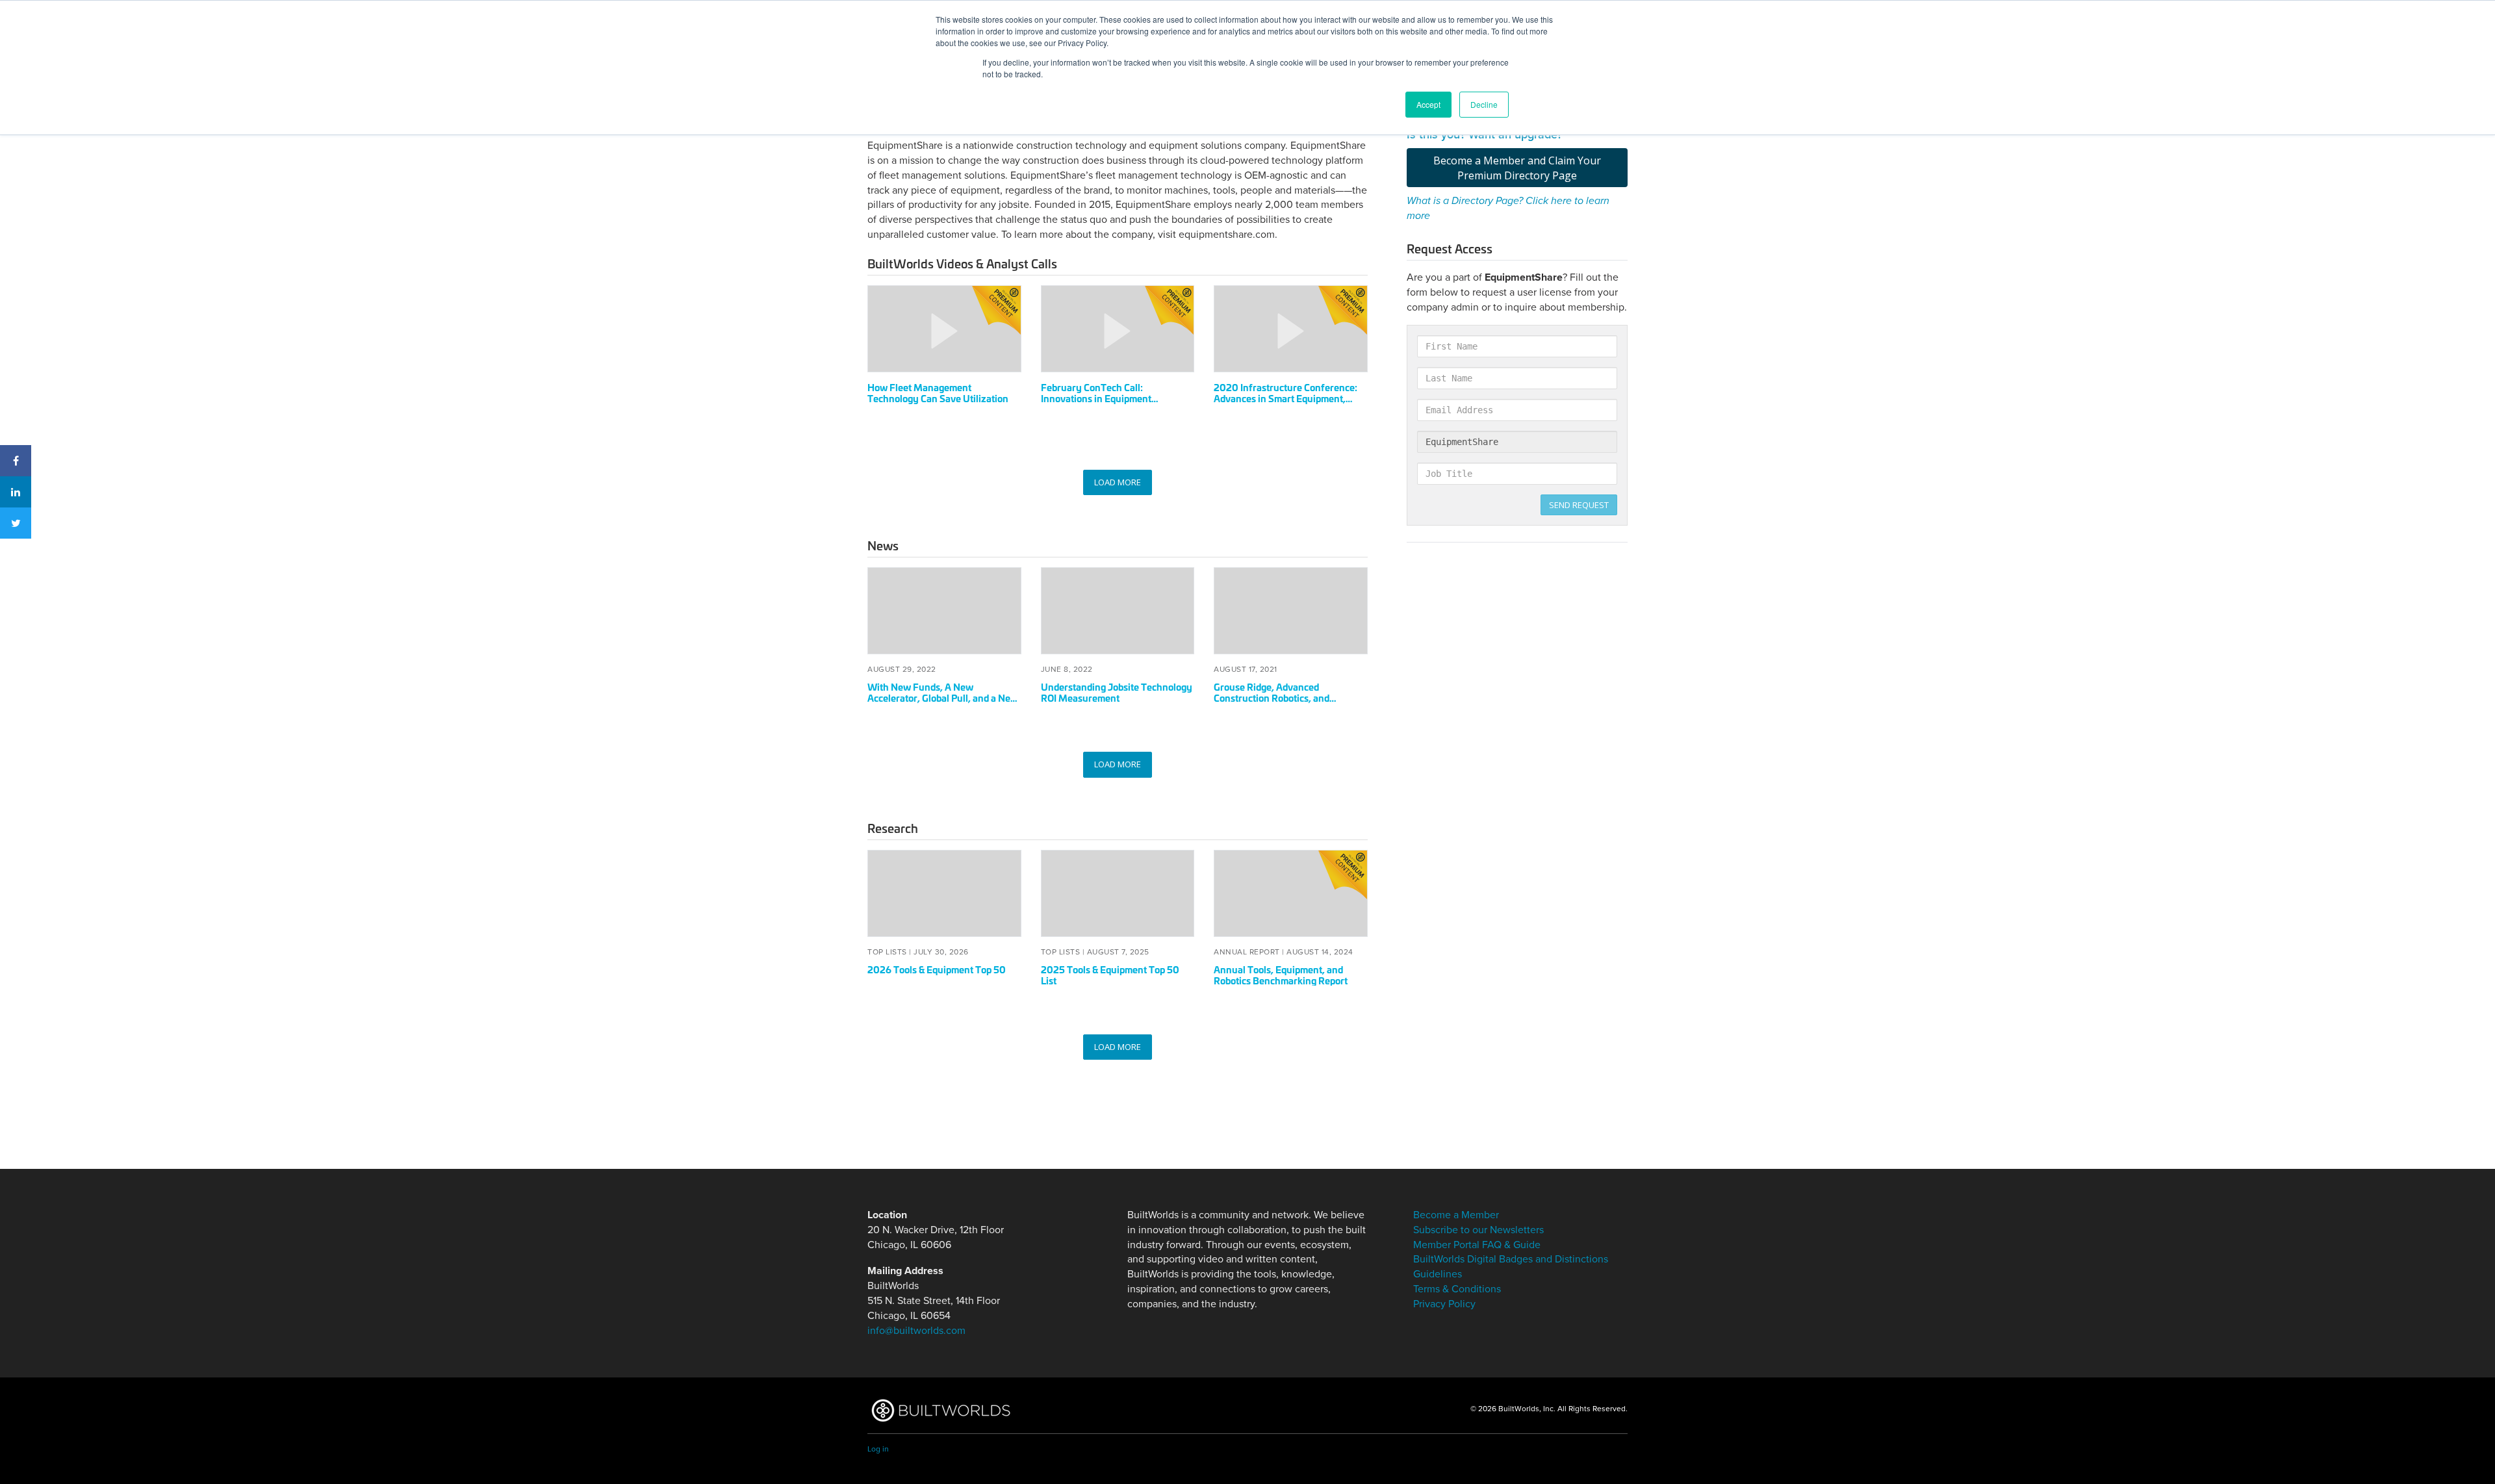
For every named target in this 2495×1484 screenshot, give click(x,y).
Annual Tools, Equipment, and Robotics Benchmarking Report (1281, 975)
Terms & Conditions (1457, 1289)
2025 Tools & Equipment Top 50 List (1110, 975)
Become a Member (1456, 1215)
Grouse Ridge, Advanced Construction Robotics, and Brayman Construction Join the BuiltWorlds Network (1281, 703)
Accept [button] (1428, 104)
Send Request (1579, 505)
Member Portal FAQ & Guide (1477, 1245)
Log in (878, 1449)
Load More (1118, 482)
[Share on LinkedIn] (16, 492)
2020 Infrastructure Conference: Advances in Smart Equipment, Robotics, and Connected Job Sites (1287, 398)
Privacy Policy (1444, 1304)
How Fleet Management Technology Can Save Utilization (938, 392)
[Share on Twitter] (16, 523)
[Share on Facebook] (16, 461)
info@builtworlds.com (916, 1331)
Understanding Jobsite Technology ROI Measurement (1117, 692)
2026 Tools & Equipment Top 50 (937, 969)
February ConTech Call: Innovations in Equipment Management (1096, 398)
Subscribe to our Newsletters (1478, 1230)
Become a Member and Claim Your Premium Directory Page (1517, 168)
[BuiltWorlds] (940, 1410)
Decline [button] (1484, 104)
